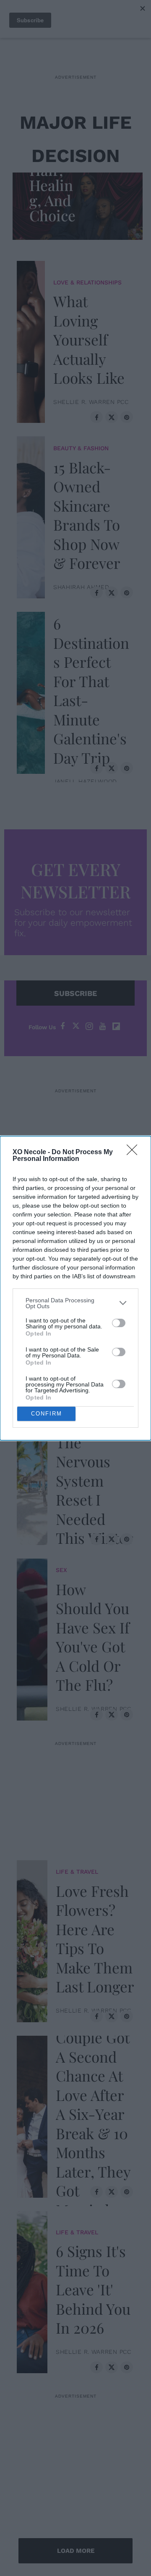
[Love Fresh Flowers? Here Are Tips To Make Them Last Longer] (32, 1939)
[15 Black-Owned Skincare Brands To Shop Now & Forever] (31, 515)
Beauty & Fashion (81, 448)
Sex (61, 1570)
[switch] (119, 1323)
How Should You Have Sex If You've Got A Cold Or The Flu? (93, 1637)
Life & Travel (77, 1872)
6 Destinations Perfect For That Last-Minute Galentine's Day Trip (91, 690)
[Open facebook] (62, 1026)
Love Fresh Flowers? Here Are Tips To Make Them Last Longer (95, 1939)
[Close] (135, 1153)
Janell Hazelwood (85, 781)
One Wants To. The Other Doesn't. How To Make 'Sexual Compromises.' (95, 1286)
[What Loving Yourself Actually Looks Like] (31, 340)
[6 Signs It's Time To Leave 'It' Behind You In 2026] (32, 2290)
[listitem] (75, 1303)
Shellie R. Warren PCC (91, 402)
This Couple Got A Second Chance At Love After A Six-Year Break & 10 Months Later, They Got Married (93, 2114)
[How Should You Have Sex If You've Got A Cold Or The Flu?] (32, 1637)
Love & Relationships (87, 282)
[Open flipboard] (116, 1026)
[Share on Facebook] (96, 417)
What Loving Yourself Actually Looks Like (89, 339)
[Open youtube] (103, 1026)
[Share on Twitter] (112, 417)
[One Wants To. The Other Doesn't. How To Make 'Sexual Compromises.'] (32, 1286)
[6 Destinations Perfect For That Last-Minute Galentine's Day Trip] (31, 691)
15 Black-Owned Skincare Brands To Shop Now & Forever (87, 515)
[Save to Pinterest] (127, 417)
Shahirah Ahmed (81, 587)
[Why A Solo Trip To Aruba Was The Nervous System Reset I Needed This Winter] (32, 1462)
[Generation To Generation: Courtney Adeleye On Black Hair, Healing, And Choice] (80, 204)
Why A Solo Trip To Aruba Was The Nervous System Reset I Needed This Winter (95, 1461)
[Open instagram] (89, 1026)
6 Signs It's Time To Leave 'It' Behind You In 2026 (93, 2289)
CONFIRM (47, 1414)
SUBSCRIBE (75, 993)
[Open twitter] (76, 1026)
